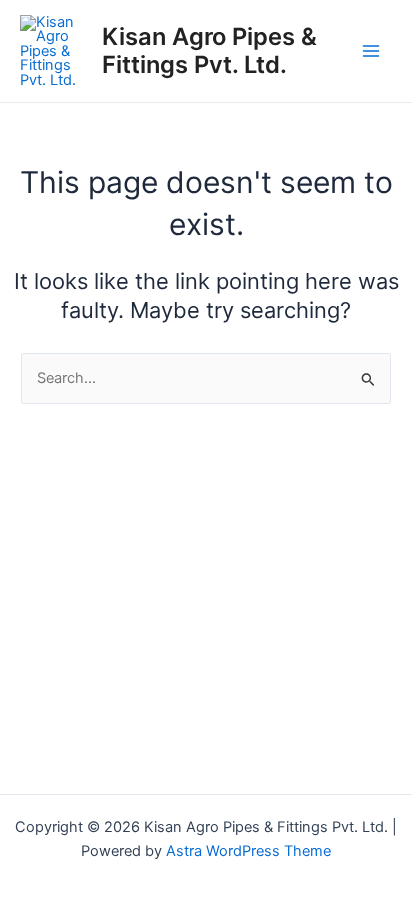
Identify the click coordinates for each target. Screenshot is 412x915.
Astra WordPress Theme (248, 851)
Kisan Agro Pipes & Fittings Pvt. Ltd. (209, 50)
